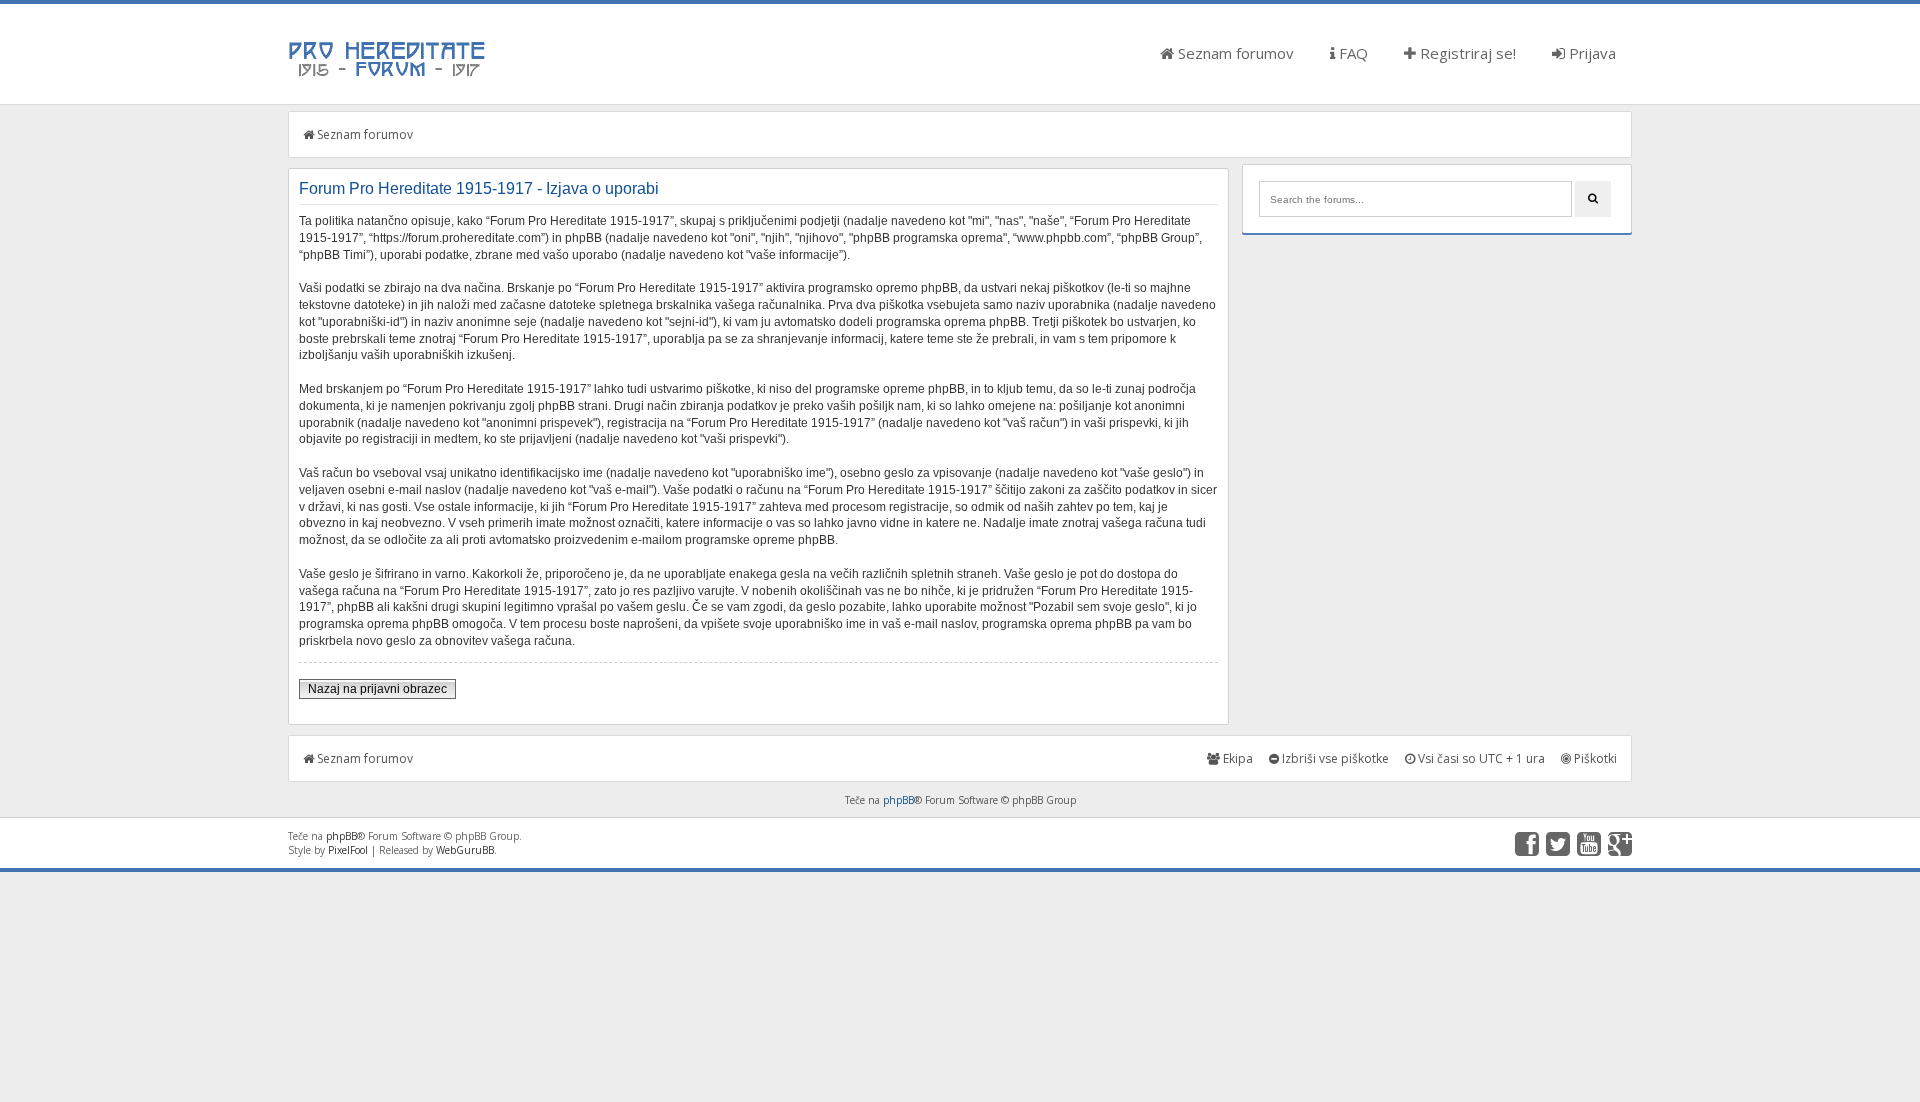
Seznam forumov (1234, 53)
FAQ (1351, 53)
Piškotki (1594, 758)
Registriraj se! (1466, 53)
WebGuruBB (465, 850)
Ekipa (1236, 758)
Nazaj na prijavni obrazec (377, 689)
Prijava (1590, 53)
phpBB (898, 800)
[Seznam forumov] (388, 75)
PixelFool (348, 850)
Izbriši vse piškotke (1334, 758)
